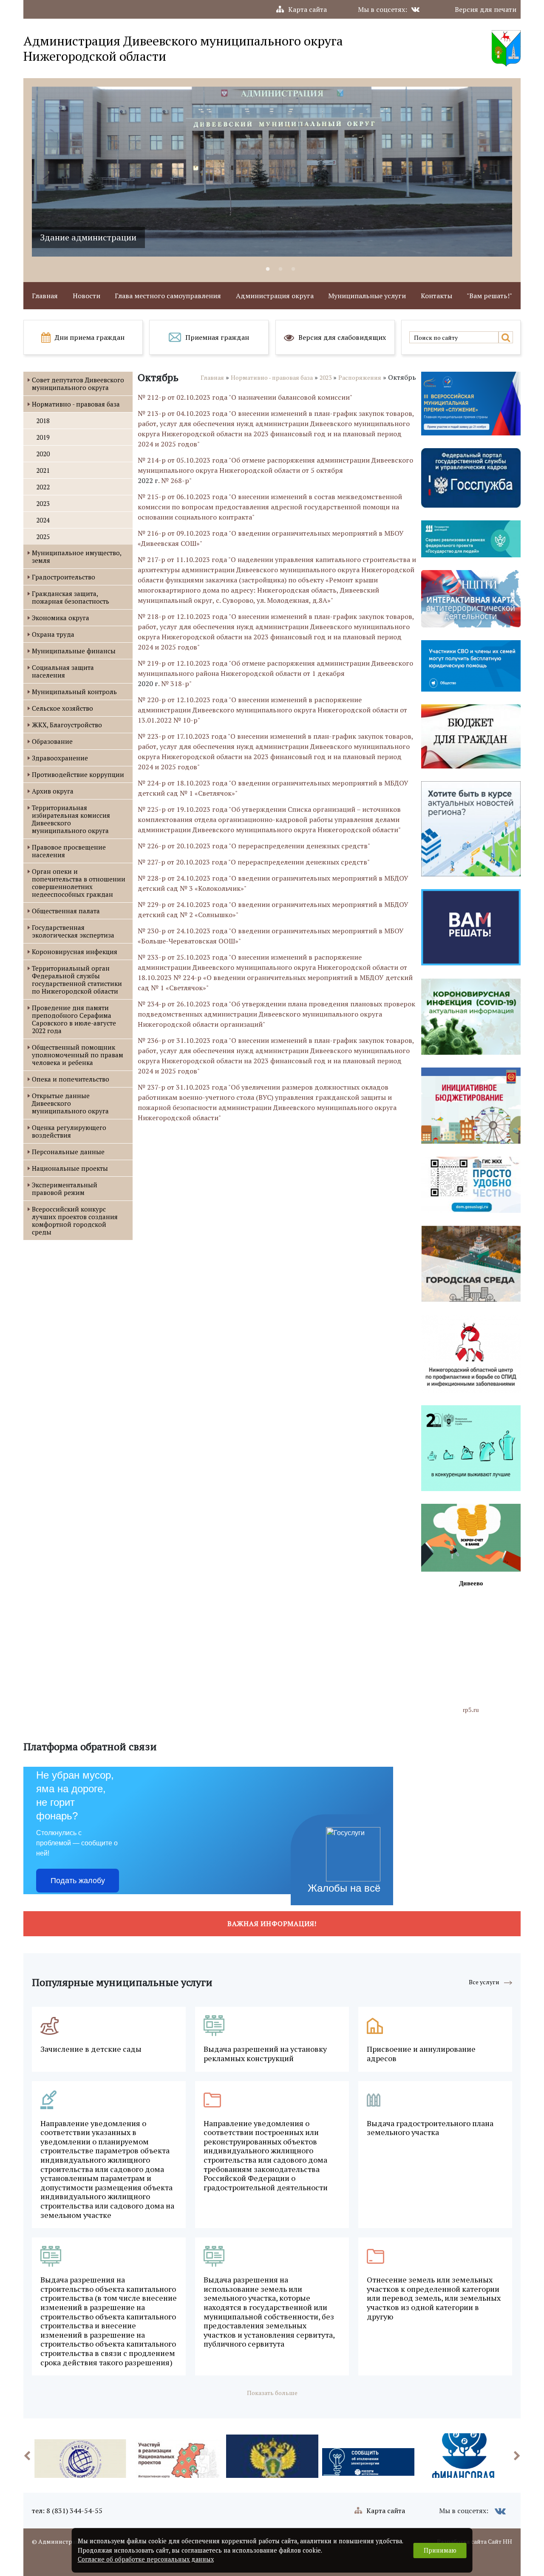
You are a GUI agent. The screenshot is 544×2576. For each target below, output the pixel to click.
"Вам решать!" (489, 296)
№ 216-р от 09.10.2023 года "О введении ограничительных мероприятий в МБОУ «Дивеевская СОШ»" (271, 538)
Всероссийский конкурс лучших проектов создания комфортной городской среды (75, 1220)
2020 (43, 454)
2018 (43, 421)
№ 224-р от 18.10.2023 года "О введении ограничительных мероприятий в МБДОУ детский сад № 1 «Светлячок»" (273, 788)
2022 (43, 487)
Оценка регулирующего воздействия (69, 1131)
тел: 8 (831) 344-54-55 (67, 2511)
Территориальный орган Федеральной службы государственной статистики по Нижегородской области (77, 980)
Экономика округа (61, 618)
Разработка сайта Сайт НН (475, 2541)
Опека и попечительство (71, 1079)
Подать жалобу (78, 1881)
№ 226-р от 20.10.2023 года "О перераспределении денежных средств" (254, 846)
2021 (43, 470)
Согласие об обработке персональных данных (146, 2559)
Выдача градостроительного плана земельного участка (430, 2128)
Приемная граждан (217, 337)
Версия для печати (486, 9)
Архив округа (53, 791)
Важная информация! (272, 1924)
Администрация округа (275, 296)
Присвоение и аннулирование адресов (421, 2054)
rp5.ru (471, 1710)
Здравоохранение (60, 758)
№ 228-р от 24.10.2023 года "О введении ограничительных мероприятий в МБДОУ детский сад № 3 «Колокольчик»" (273, 883)
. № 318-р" (175, 684)
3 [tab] (293, 269)
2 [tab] (280, 269)
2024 (43, 520)
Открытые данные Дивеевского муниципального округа (70, 1103)
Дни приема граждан (90, 337)
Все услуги (484, 1982)
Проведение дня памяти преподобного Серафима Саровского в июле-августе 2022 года (74, 1019)
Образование (52, 741)
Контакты (436, 296)
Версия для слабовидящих (342, 337)
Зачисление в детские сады (91, 2049)
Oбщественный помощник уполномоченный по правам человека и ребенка (78, 1055)
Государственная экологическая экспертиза (73, 931)
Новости (86, 296)
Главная (45, 296)
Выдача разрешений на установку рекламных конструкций (265, 2054)
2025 (43, 537)
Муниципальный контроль (74, 692)
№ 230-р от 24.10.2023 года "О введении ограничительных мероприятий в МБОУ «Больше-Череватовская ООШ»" (271, 936)
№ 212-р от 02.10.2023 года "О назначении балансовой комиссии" (245, 397)
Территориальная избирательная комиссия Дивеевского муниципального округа (71, 819)
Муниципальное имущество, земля (76, 556)
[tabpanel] (272, 172)
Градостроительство (64, 577)
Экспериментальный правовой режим (65, 1189)
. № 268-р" (175, 480)
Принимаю (440, 2550)
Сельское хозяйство (62, 708)
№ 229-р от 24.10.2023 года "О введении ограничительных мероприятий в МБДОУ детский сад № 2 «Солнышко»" (273, 910)
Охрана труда (53, 634)
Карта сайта (307, 9)
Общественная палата (66, 911)
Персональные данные (68, 1152)
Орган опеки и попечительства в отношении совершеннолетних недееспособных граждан (79, 883)
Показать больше (272, 2393)
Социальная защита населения (63, 671)
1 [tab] (268, 269)
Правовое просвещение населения (69, 851)
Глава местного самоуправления (168, 296)
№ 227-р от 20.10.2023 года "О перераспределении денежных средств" (254, 862)
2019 (43, 437)
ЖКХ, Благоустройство (67, 725)
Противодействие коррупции (78, 774)
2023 (43, 503)
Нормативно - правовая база (76, 404)
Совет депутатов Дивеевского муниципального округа (78, 384)
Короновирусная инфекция (75, 952)
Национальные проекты (70, 1168)
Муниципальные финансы (74, 651)
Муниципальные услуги (367, 296)
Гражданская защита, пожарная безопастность (71, 597)
